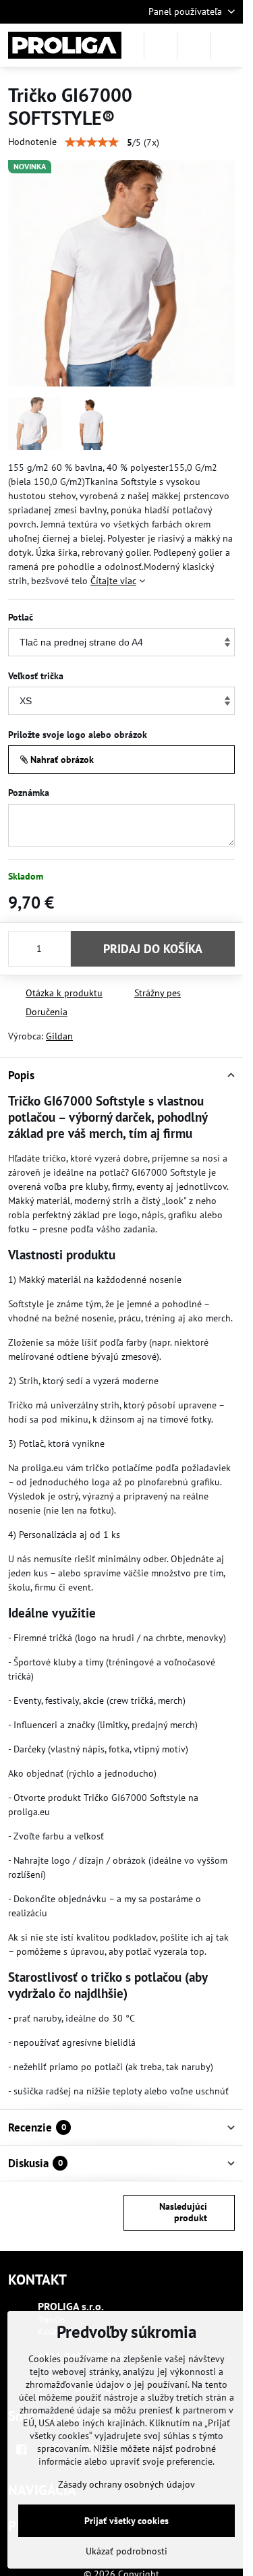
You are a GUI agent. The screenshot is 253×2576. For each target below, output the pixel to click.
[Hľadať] (161, 45)
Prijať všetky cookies (126, 2521)
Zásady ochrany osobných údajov (126, 2484)
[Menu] (227, 45)
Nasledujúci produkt (183, 2212)
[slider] (92, 142)
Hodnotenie (32, 142)
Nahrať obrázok (61, 760)
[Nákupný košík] (194, 45)
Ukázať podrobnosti (126, 2551)
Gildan (59, 1036)
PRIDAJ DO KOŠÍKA (153, 949)
